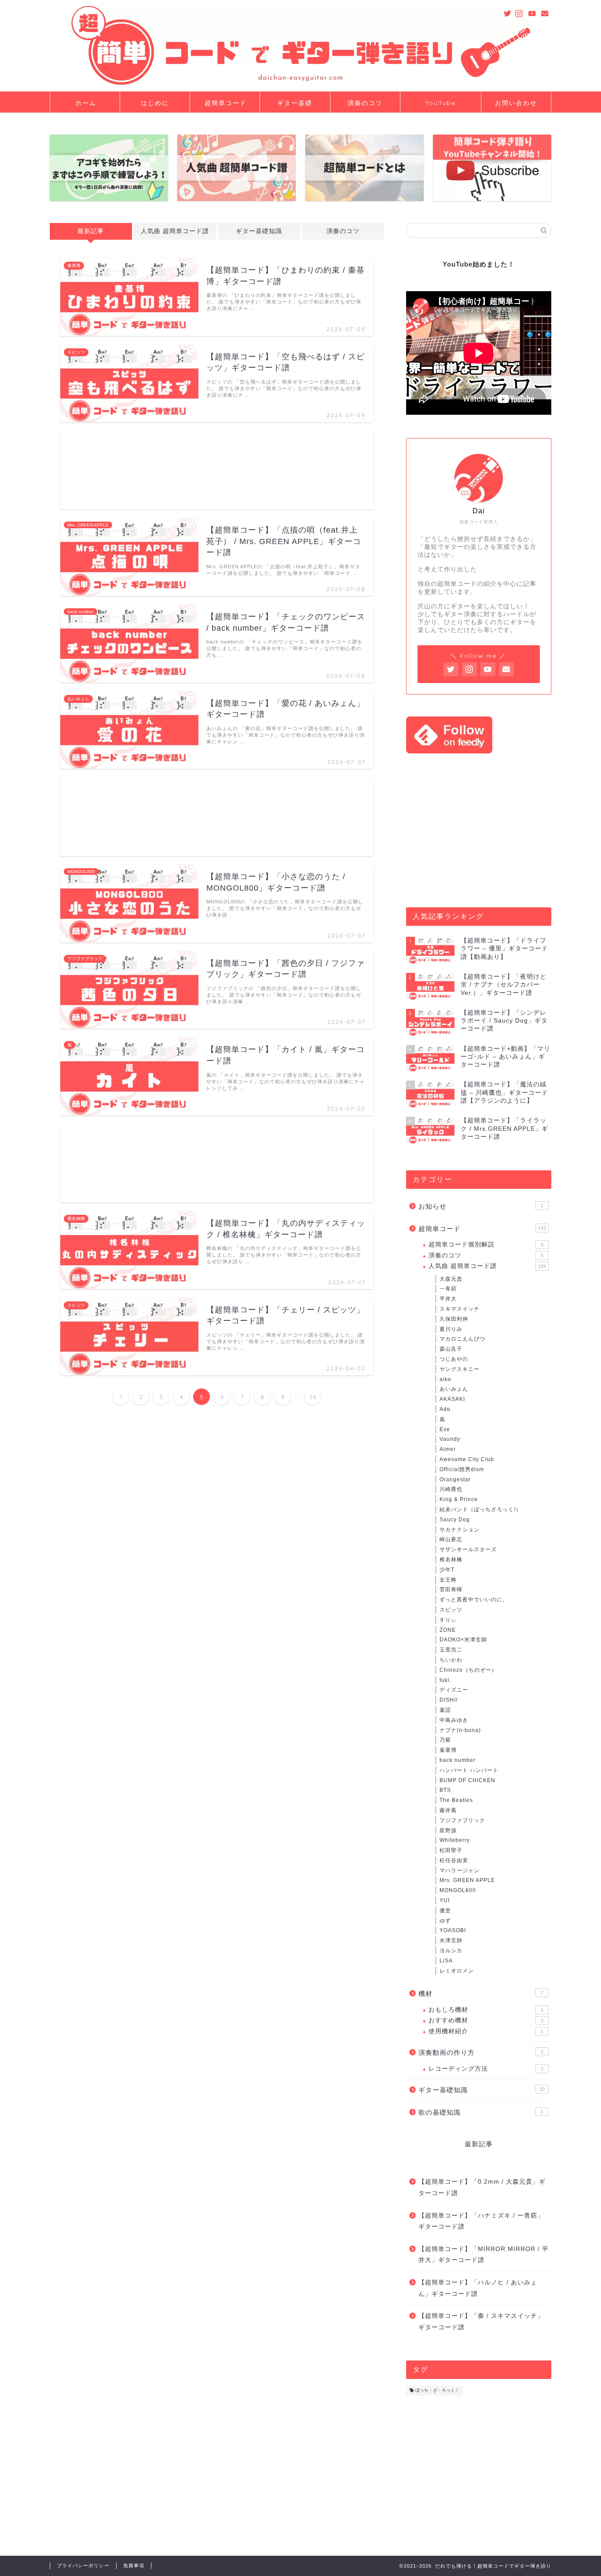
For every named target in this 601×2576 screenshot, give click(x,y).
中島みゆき (454, 1720)
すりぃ (448, 1620)
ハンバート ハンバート (469, 1770)
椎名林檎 (451, 1560)
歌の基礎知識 (481, 2112)
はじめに (155, 103)
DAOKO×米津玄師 (463, 1640)
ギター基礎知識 (259, 231)
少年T (447, 1570)
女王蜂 (448, 1580)
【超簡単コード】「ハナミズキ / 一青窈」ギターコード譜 (481, 2221)
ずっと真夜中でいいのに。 (474, 1600)
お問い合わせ (516, 103)
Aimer (448, 1449)
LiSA (446, 1961)
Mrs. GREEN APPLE (467, 1880)
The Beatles (456, 1800)
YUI (445, 1900)
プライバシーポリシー (83, 2565)
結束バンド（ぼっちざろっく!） (480, 1509)
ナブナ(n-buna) (460, 1730)
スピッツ (451, 1610)
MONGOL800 (458, 1890)
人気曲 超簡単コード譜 (175, 231)
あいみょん (454, 1389)
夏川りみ (451, 1329)
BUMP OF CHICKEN (467, 1780)
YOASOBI (453, 1930)
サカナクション (460, 1530)
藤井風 (448, 1810)
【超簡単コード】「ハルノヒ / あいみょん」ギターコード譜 (478, 2288)
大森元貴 (451, 1279)
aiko (445, 1379)
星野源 (448, 1831)
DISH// (449, 1700)
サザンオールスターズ (468, 1549)
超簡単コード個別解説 (486, 1244)
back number (458, 1760)
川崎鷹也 (451, 1489)
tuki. (445, 1680)
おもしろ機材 (486, 2010)
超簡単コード (226, 103)
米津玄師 (451, 1940)
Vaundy (450, 1439)
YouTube (441, 103)
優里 (445, 1911)
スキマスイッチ (460, 1309)
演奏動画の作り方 (481, 2052)
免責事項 (134, 2565)
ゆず (445, 1921)
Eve (445, 1429)
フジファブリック (462, 1820)
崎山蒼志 (451, 1539)
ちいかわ (451, 1660)
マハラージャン (460, 1871)
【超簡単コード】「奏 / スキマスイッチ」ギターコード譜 (481, 2322)
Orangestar (455, 1480)
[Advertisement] (217, 470)
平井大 (448, 1299)
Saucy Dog (455, 1520)
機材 (481, 1993)
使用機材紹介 (486, 2031)
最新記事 (91, 231)
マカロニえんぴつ (462, 1339)
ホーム (86, 103)
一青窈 (448, 1289)
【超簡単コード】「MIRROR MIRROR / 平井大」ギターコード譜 (484, 2255)
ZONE (448, 1630)
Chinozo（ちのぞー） (468, 1670)
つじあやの (454, 1359)
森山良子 (451, 1349)
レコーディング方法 (486, 2069)
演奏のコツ (365, 103)
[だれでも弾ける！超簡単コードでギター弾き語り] (300, 83)
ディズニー (454, 1690)
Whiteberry (455, 1840)
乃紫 (445, 1740)
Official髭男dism (462, 1469)
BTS (445, 1790)
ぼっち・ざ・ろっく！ (437, 2391)
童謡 (445, 1710)
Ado (445, 1409)
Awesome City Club (467, 1459)
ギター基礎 (295, 103)
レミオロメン (457, 1971)
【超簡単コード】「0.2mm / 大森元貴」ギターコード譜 (482, 2187)
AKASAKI (452, 1399)
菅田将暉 (451, 1589)
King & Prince (459, 1499)
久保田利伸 (454, 1319)
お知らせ (481, 1206)
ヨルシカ (451, 1951)
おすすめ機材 (486, 2020)
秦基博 (448, 1750)
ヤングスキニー (460, 1369)
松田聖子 (451, 1850)
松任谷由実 (454, 1860)
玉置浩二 (451, 1650)
